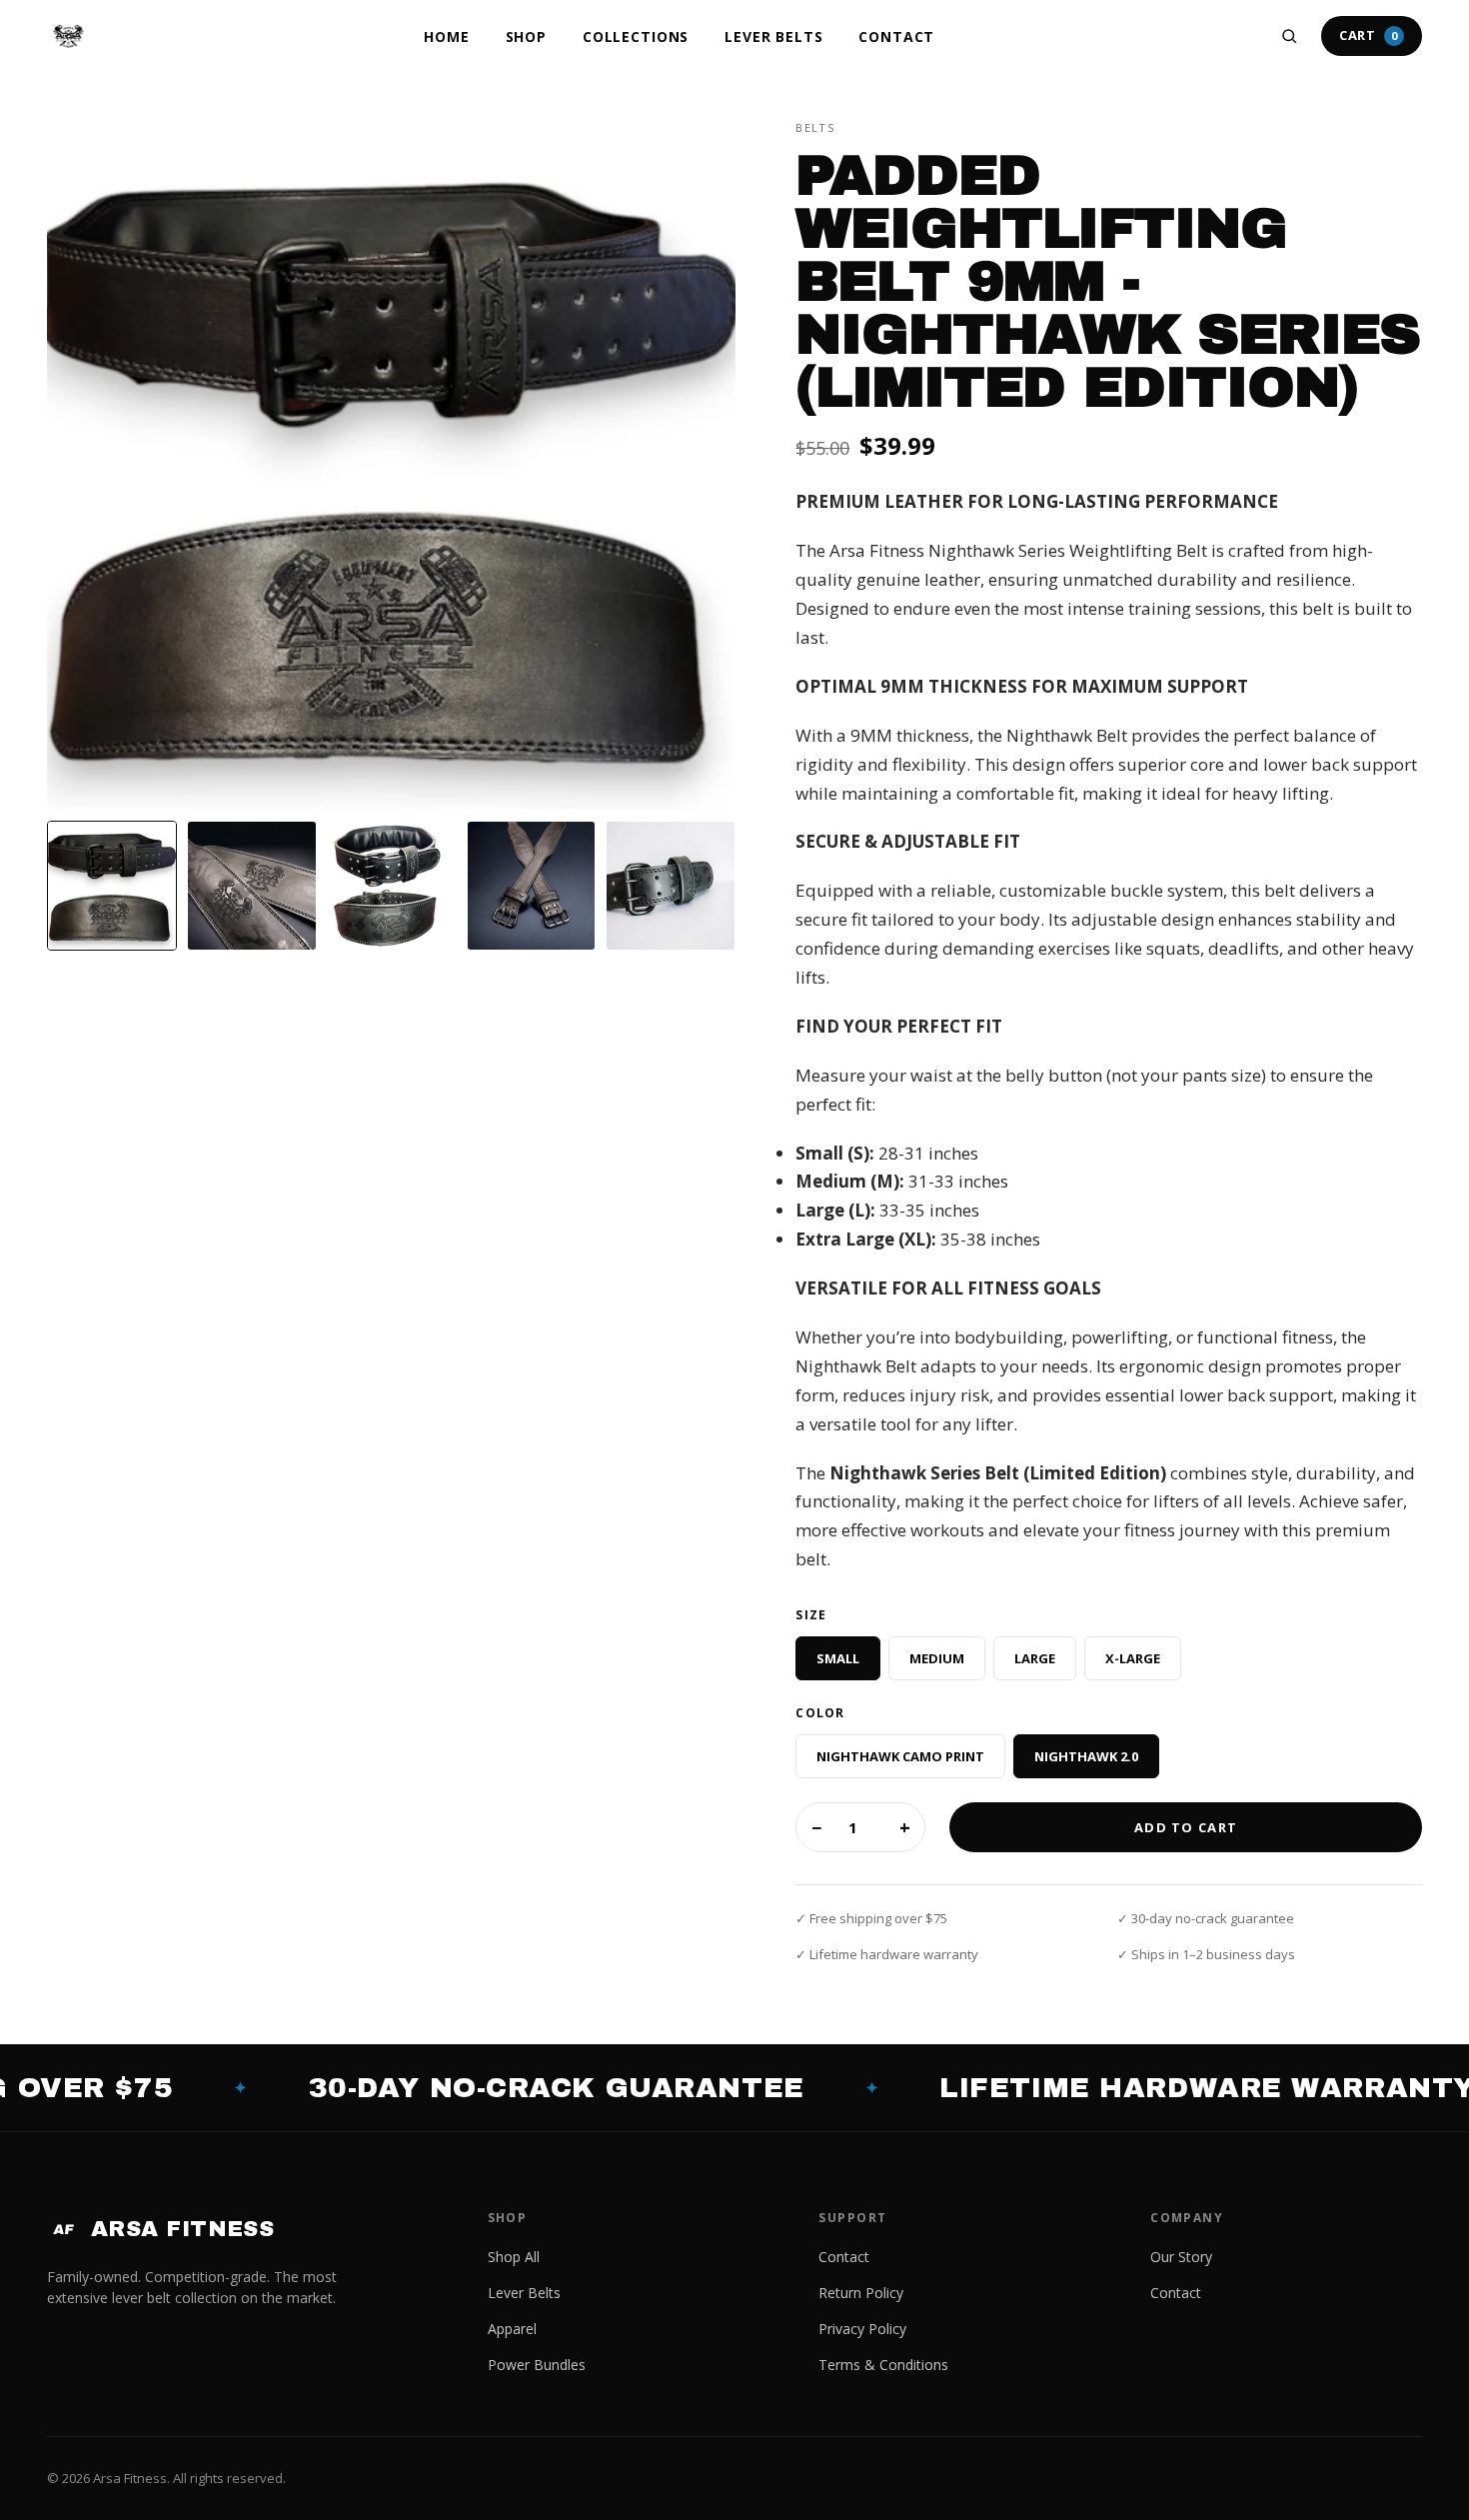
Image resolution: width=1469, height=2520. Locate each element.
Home (446, 36)
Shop (526, 36)
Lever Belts (773, 36)
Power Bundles (537, 2365)
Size (811, 1615)
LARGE (1035, 1658)
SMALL (838, 1658)
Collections (636, 36)
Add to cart (1186, 1827)
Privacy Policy (862, 2329)
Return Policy (861, 2293)
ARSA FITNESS (163, 2229)
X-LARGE (1133, 1658)
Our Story (1181, 2257)
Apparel (512, 2329)
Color (820, 1713)
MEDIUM (937, 1658)
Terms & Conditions (883, 2365)
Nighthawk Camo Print (900, 1756)
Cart (1369, 35)
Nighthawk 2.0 (1086, 1756)
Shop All (514, 2257)
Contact (896, 36)
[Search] (1289, 36)
